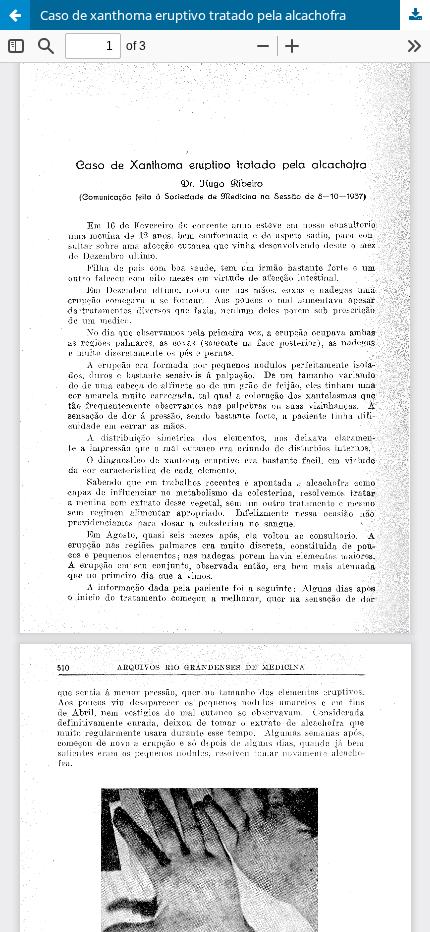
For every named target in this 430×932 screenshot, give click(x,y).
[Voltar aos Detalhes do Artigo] (15, 15)
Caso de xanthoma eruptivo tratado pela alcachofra (193, 15)
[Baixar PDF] (415, 15)
